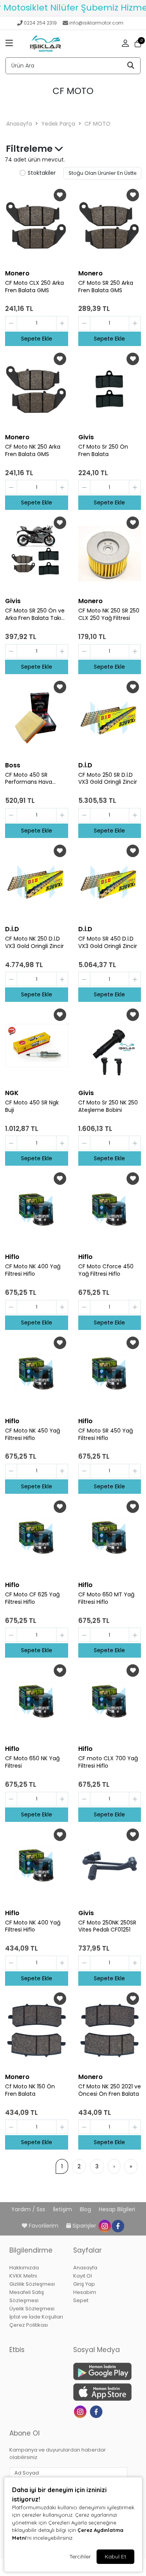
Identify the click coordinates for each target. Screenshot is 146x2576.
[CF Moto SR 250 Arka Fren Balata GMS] (110, 226)
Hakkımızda (24, 2268)
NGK (12, 1093)
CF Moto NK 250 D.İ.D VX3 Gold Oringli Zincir (34, 943)
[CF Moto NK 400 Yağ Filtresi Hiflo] (37, 1209)
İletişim (63, 2209)
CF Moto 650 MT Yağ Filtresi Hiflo (106, 1598)
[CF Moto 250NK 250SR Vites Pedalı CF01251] (110, 1866)
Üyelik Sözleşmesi (32, 2309)
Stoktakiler (42, 173)
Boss (13, 765)
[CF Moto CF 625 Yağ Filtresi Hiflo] (37, 1537)
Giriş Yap (84, 2284)
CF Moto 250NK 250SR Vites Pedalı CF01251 (107, 1926)
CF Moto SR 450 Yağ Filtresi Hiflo (106, 1434)
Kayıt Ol (83, 2276)
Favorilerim (44, 2226)
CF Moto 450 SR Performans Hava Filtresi (29, 779)
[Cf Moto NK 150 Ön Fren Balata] (37, 2029)
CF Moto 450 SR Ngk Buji (32, 1106)
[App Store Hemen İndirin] (100, 2392)
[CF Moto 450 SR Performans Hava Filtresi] (37, 718)
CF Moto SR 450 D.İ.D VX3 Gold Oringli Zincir (108, 943)
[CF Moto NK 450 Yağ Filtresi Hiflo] (37, 1374)
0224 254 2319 (40, 23)
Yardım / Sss (29, 2209)
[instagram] (104, 2226)
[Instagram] (81, 2411)
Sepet (81, 2300)
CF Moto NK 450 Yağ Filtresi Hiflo (33, 1434)
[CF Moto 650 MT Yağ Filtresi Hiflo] (110, 1537)
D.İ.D (85, 765)
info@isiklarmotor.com (96, 23)
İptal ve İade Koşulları (36, 2317)
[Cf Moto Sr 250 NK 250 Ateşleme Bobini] (110, 1046)
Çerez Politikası (29, 2325)
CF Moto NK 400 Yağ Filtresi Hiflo (33, 1270)
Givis (86, 437)
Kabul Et (115, 2556)
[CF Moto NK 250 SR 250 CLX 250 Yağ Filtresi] (110, 554)
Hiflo (12, 1257)
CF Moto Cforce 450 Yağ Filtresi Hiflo (106, 1270)
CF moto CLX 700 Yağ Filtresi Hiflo (108, 1762)
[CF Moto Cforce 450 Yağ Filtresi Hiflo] (110, 1209)
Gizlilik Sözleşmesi (32, 2284)
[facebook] (118, 2226)
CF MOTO (98, 124)
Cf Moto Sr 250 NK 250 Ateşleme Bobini (108, 1106)
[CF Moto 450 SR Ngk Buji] (37, 1046)
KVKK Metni (23, 2276)
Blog (86, 2209)
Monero (17, 273)
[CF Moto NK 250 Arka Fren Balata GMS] (37, 390)
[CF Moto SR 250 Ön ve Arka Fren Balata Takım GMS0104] (37, 554)
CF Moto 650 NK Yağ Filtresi (32, 1762)
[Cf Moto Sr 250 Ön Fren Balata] (110, 390)
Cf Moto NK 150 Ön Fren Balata (30, 2090)
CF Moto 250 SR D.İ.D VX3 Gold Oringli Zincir (108, 779)
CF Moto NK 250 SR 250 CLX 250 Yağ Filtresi (109, 614)
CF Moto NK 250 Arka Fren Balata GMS (33, 451)
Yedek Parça (58, 124)
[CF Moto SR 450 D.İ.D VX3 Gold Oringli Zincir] (110, 882)
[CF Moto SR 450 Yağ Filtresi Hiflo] (110, 1374)
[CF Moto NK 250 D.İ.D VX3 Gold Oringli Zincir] (37, 882)
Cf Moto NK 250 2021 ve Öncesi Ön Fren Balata (110, 2090)
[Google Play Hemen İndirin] (100, 2371)
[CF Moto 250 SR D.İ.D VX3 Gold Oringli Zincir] (110, 718)
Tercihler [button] (80, 2556)
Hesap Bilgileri (117, 2209)
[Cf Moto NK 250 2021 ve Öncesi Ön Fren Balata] (110, 2029)
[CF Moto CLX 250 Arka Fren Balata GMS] (37, 226)
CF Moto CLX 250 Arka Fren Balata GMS (34, 287)
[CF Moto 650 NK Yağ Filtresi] (37, 1701)
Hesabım (85, 2292)
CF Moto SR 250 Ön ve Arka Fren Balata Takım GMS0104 (36, 614)
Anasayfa (19, 124)
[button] (9, 44)
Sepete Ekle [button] (37, 339)
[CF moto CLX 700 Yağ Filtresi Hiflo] (110, 1701)
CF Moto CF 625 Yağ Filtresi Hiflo (32, 1598)
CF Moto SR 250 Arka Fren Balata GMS (106, 287)
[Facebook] (97, 2411)
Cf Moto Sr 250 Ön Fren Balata (103, 451)
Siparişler (84, 2226)
